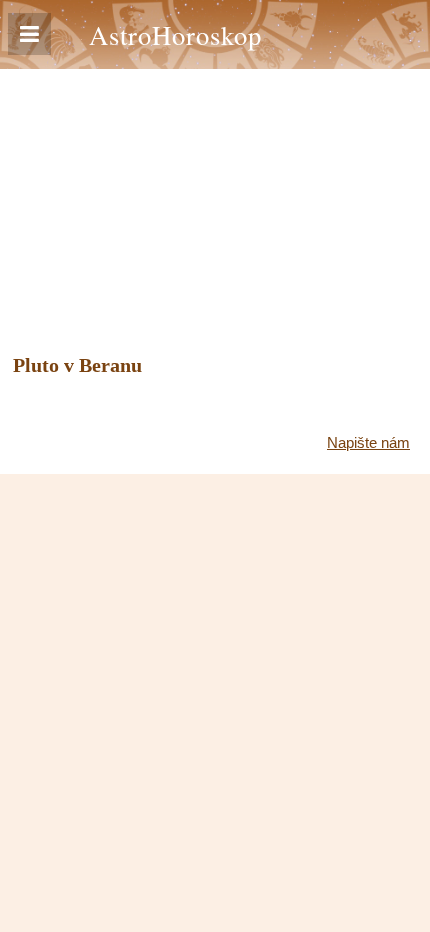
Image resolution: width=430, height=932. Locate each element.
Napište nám (368, 442)
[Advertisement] (215, 195)
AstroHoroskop (175, 34)
